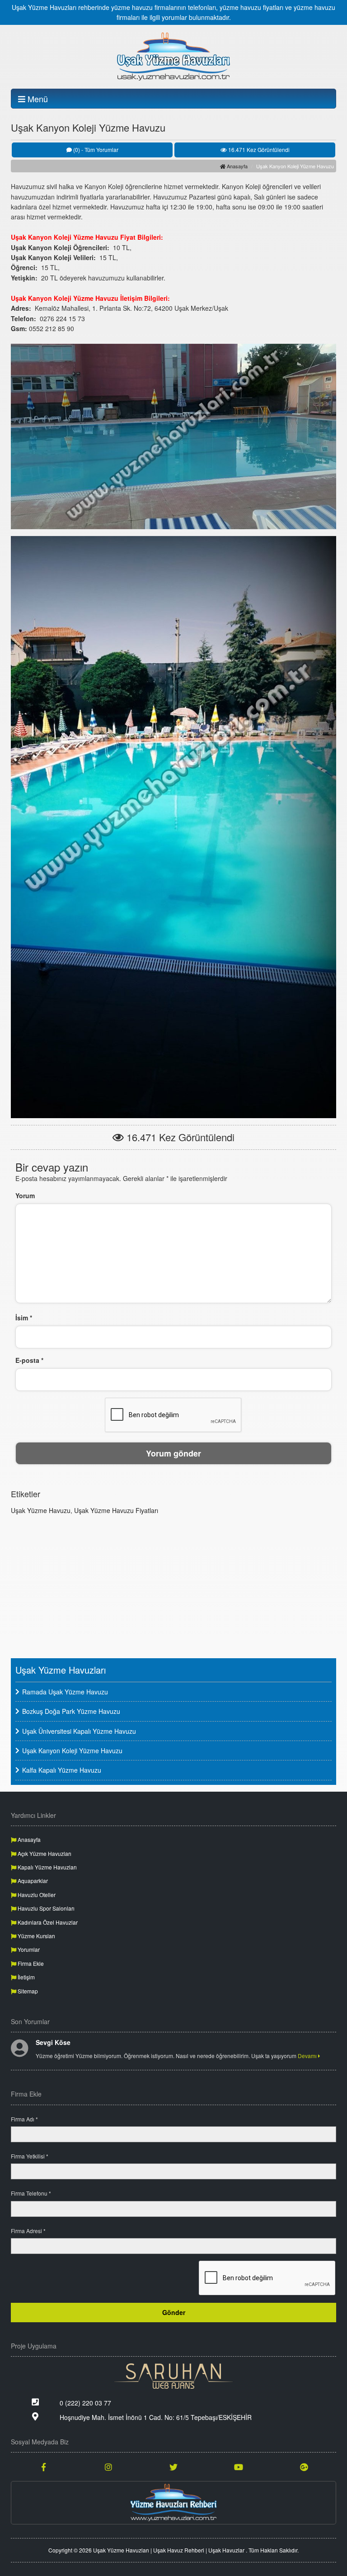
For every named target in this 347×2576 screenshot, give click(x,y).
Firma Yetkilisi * (30, 2156)
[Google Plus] (304, 2467)
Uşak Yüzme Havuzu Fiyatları (116, 1510)
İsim (24, 1318)
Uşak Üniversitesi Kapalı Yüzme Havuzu (79, 1731)
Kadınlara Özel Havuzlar (47, 1922)
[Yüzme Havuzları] (173, 2503)
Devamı (308, 2056)
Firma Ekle (30, 1963)
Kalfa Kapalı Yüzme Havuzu (62, 1770)
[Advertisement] (173, 1585)
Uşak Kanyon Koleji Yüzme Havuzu (72, 1751)
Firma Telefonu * (31, 2193)
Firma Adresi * (28, 2231)
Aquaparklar (32, 1881)
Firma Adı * (24, 2119)
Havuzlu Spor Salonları (45, 1908)
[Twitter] (173, 2467)
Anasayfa (237, 166)
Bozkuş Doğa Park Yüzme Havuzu (71, 1711)
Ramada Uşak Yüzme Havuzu (65, 1692)
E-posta (29, 1360)
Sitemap (27, 1991)
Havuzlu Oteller (36, 1895)
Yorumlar (28, 1949)
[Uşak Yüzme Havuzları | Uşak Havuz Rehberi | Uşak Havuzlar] (173, 57)
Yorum (25, 1195)
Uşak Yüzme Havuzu (41, 1510)
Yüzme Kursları (36, 1936)
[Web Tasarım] (173, 2376)
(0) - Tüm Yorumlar (95, 149)
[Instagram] (108, 2467)
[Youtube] (239, 2467)
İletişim (26, 1977)
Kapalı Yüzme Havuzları (47, 1867)
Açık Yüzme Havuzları (44, 1853)
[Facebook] (43, 2467)
